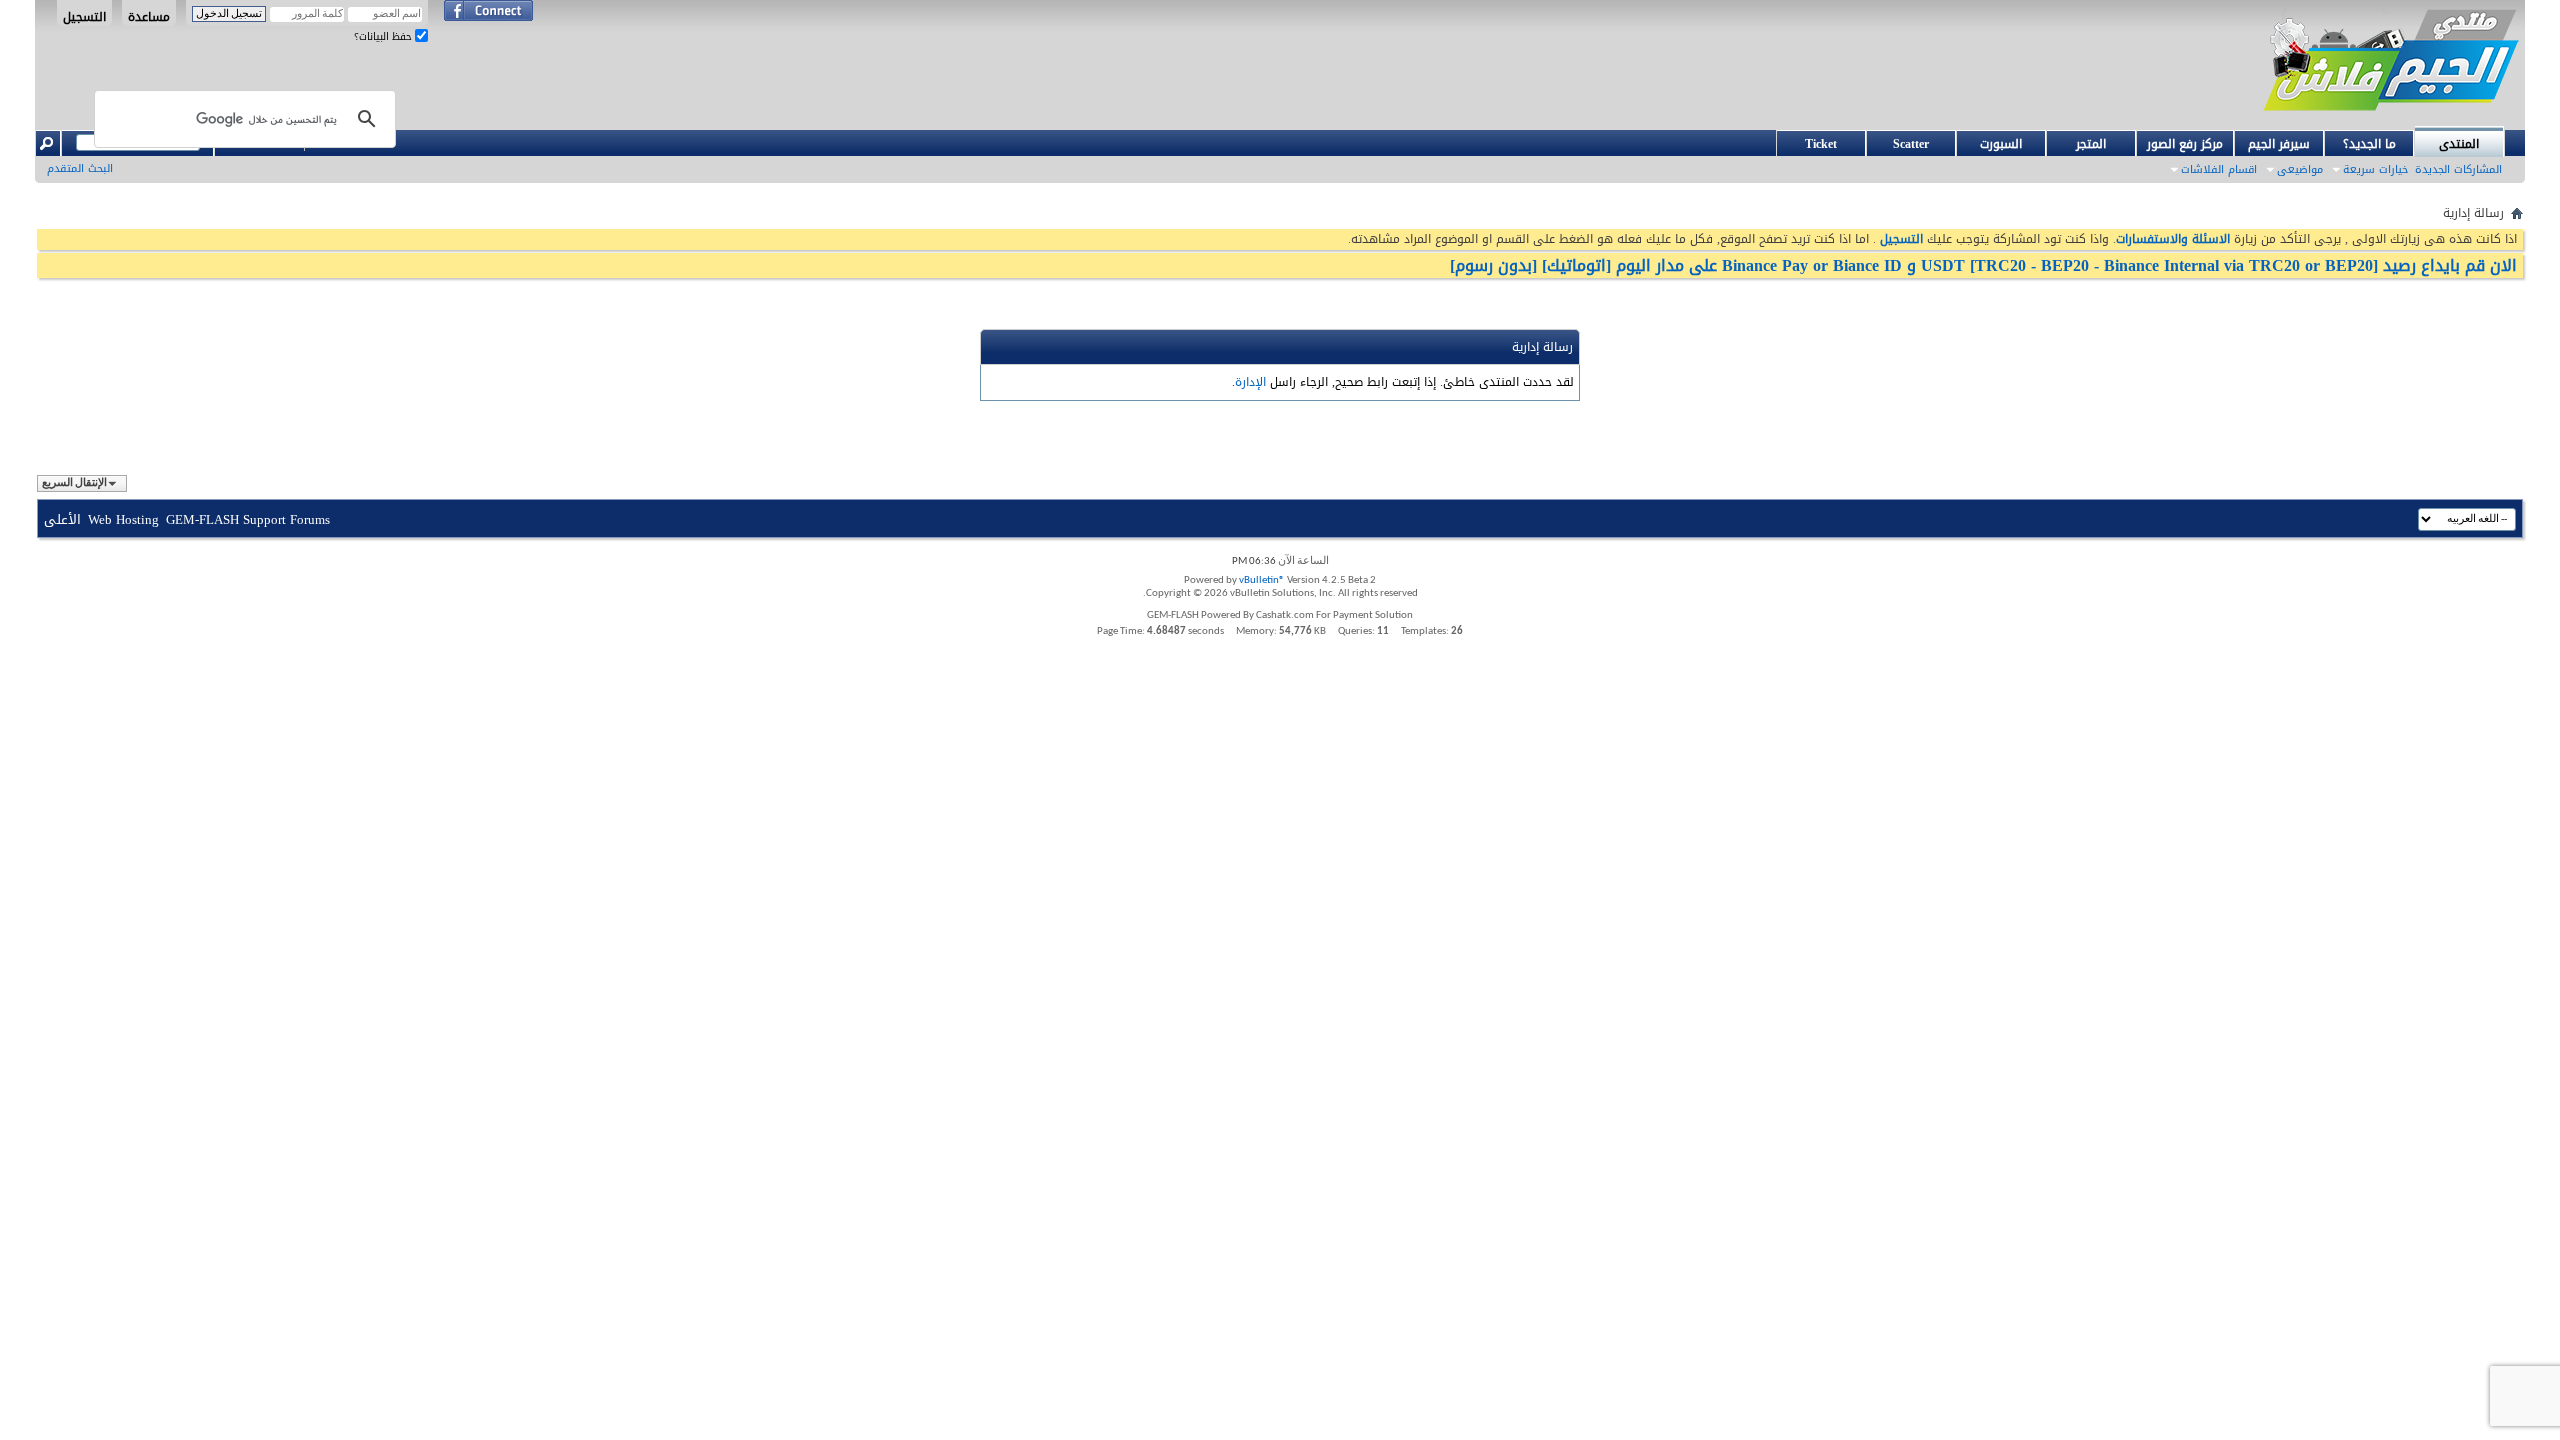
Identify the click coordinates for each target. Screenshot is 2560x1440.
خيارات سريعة (2375, 169)
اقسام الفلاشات (2219, 169)
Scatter (1911, 144)
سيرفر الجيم (2279, 144)
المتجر (2091, 144)
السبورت (2001, 144)
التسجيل (84, 16)
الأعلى (62, 519)
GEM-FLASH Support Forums (248, 519)
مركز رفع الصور (2185, 144)
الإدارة (1250, 382)
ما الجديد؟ (2369, 144)
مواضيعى (2300, 169)
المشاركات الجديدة (2458, 169)
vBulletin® (1262, 580)
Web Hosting (123, 519)
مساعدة (149, 16)
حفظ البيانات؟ (384, 36)
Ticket (1821, 144)
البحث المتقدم (80, 168)
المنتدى (2459, 144)
